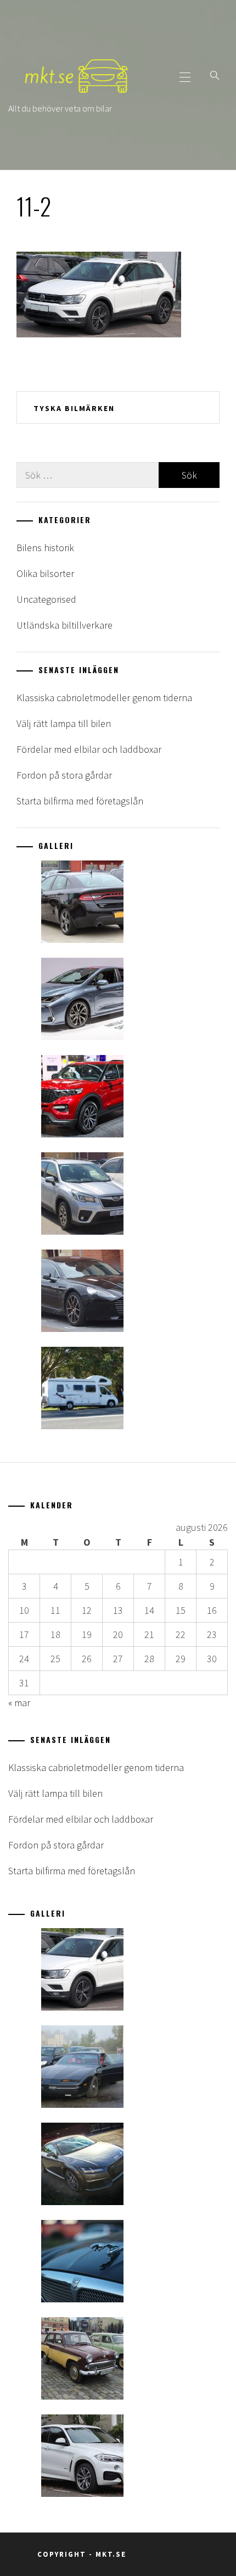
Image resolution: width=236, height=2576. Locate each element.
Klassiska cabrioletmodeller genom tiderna (104, 698)
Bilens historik (45, 548)
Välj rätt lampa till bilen (64, 723)
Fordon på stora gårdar (64, 775)
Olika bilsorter (45, 573)
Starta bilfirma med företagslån (80, 801)
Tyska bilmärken (74, 408)
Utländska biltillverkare (64, 625)
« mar (19, 1703)
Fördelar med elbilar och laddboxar (89, 749)
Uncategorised (46, 599)
